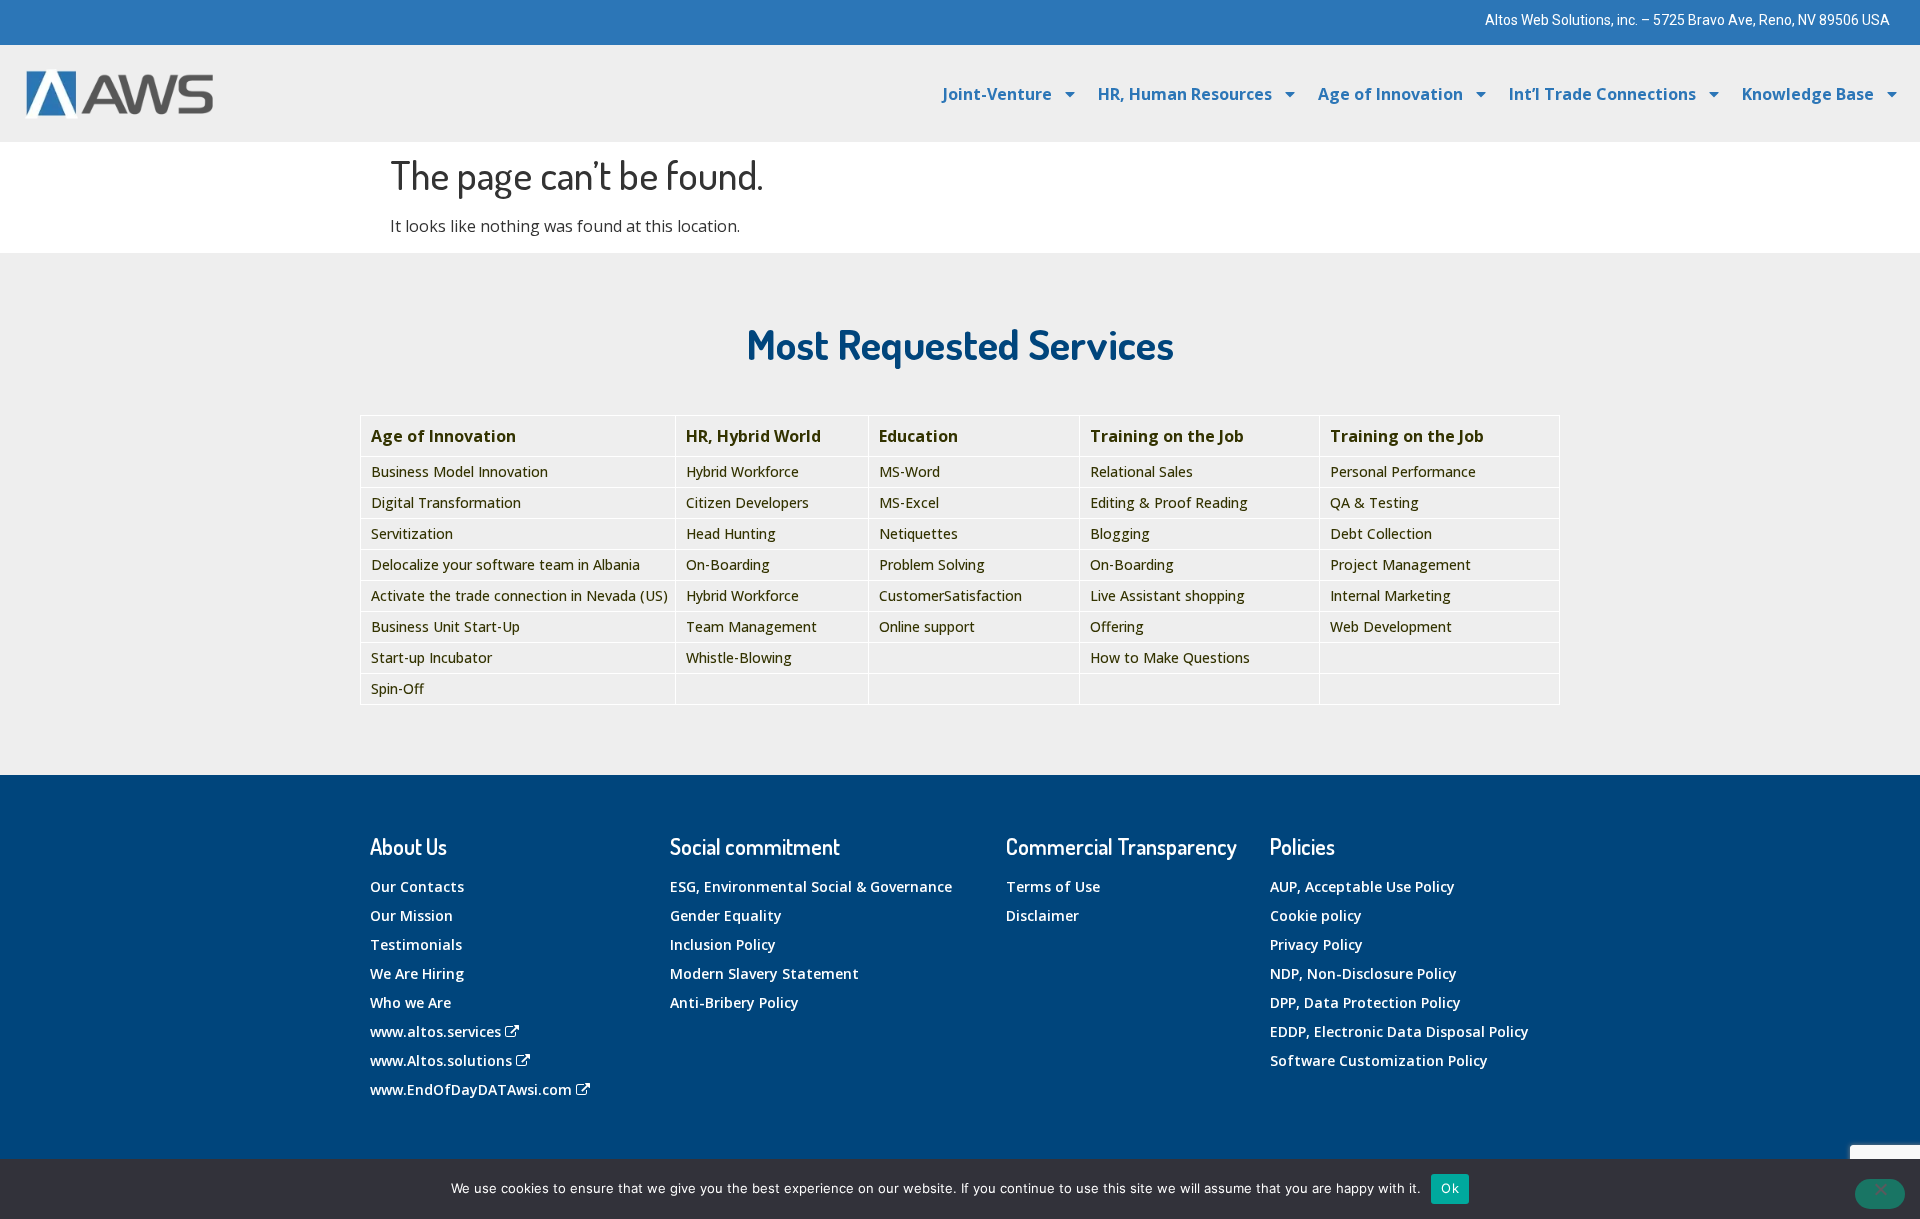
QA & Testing (1374, 502)
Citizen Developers (747, 502)
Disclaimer (1042, 915)
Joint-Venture (997, 94)
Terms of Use (1053, 886)
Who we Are (410, 1002)
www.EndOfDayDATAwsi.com (471, 1089)
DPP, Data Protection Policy (1365, 1002)
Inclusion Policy (723, 944)
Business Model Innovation (459, 471)
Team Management (751, 626)
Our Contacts (417, 886)
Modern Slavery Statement (764, 973)
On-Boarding (728, 564)
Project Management (1400, 564)
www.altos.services (435, 1031)
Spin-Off (397, 688)
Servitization (412, 533)
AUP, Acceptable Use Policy (1362, 886)
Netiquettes (918, 533)
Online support (927, 626)
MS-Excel (909, 502)
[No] (1880, 1194)
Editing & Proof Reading (1169, 502)
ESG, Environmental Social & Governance (811, 886)
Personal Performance (1403, 471)
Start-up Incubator (431, 657)
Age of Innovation (1390, 94)
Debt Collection (1381, 533)
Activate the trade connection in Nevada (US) (519, 595)
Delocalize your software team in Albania (505, 564)
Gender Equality (726, 915)
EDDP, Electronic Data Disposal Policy (1399, 1031)
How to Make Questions (1170, 657)
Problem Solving (932, 564)
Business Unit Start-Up (445, 626)
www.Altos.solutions (441, 1060)
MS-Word (909, 471)
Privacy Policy (1316, 944)
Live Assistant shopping (1167, 595)
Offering (1117, 626)
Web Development (1391, 626)
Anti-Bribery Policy (734, 1002)
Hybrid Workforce (742, 471)
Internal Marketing (1390, 595)
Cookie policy (1316, 915)
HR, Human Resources (1185, 94)
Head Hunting (731, 533)
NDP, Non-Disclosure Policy (1363, 973)
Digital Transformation (446, 502)
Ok (1450, 1188)
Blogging (1120, 533)
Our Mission (411, 915)
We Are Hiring (417, 973)
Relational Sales (1141, 471)
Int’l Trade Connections (1602, 94)
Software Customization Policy (1379, 1060)
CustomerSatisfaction (950, 595)
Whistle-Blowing (739, 657)
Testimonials (416, 944)
